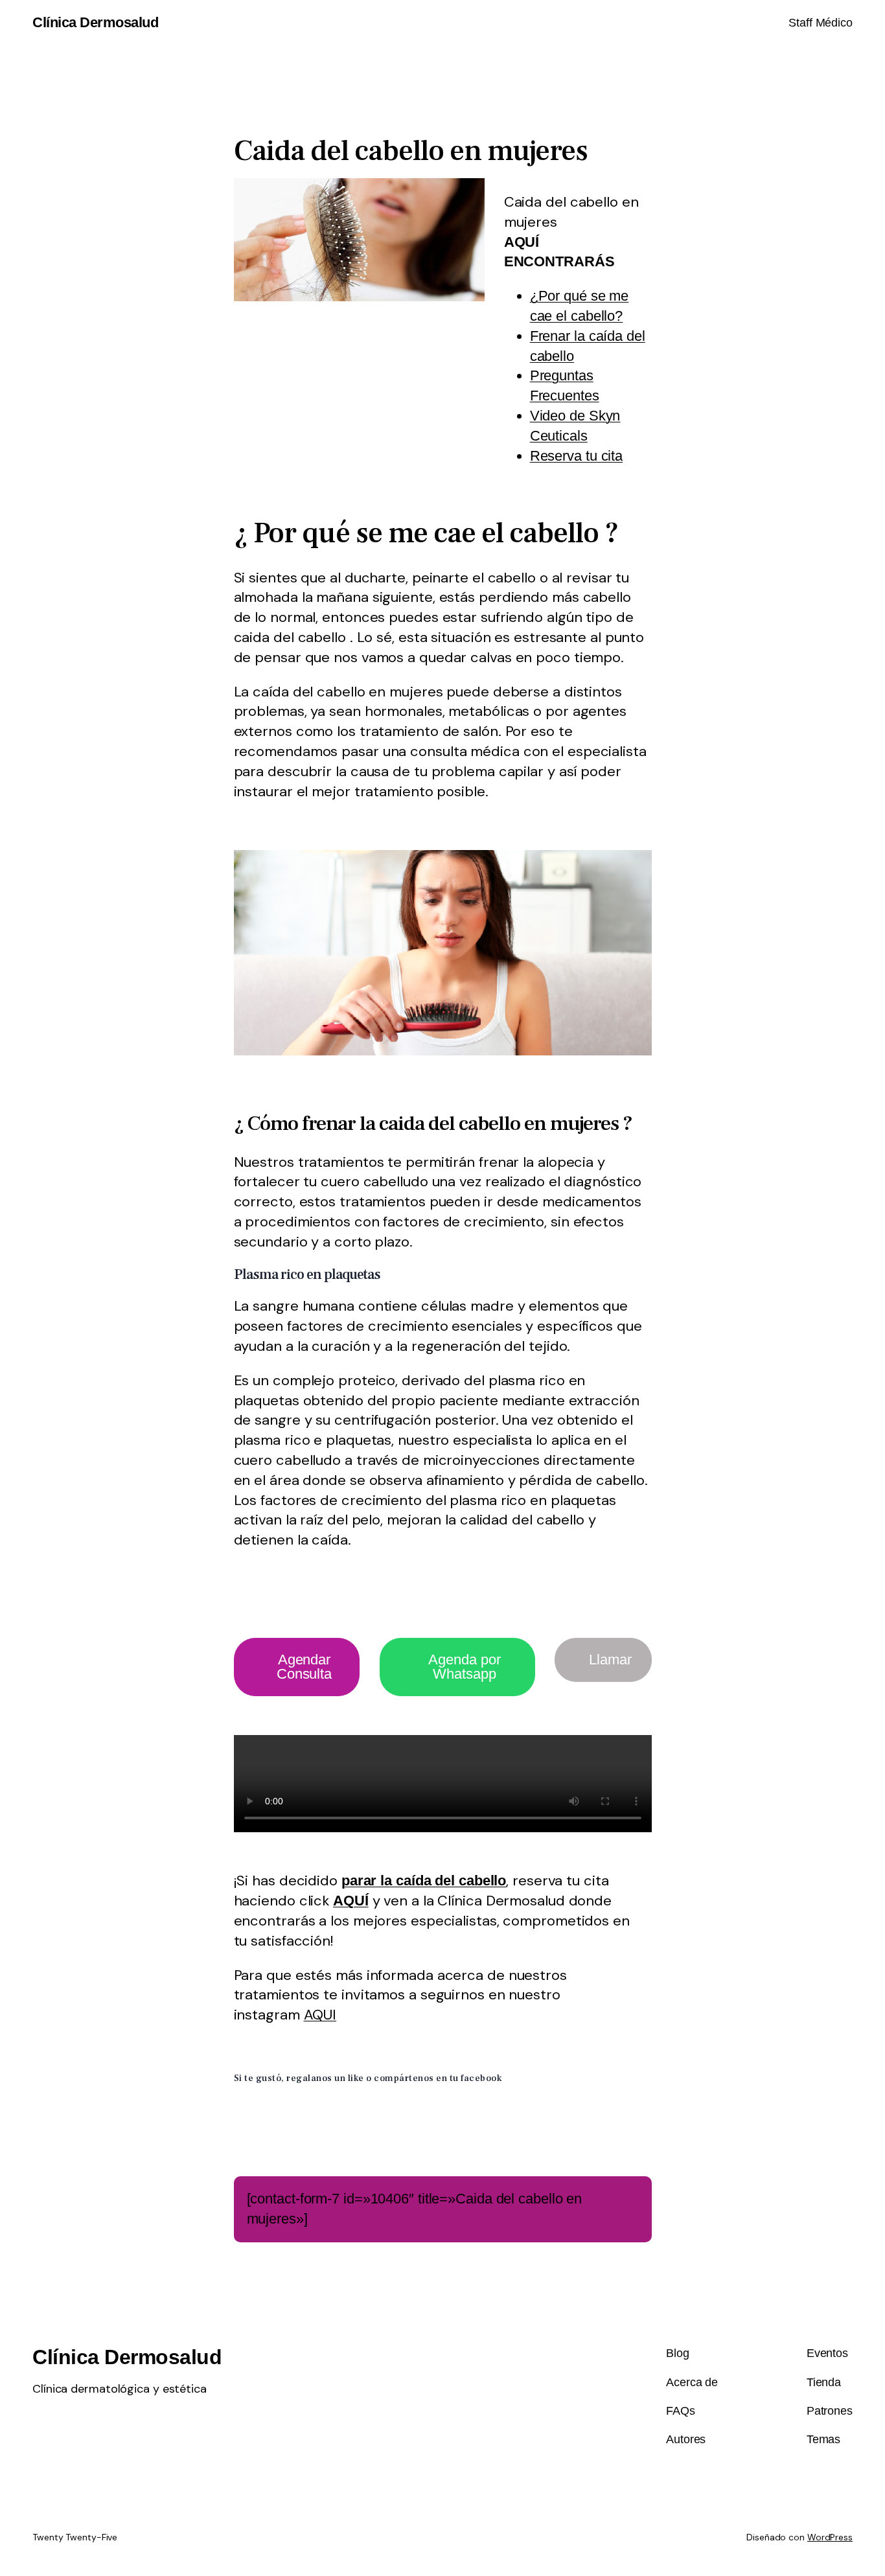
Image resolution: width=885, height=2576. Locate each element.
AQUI (320, 2015)
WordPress (830, 2537)
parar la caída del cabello (424, 1880)
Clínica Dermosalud (95, 22)
